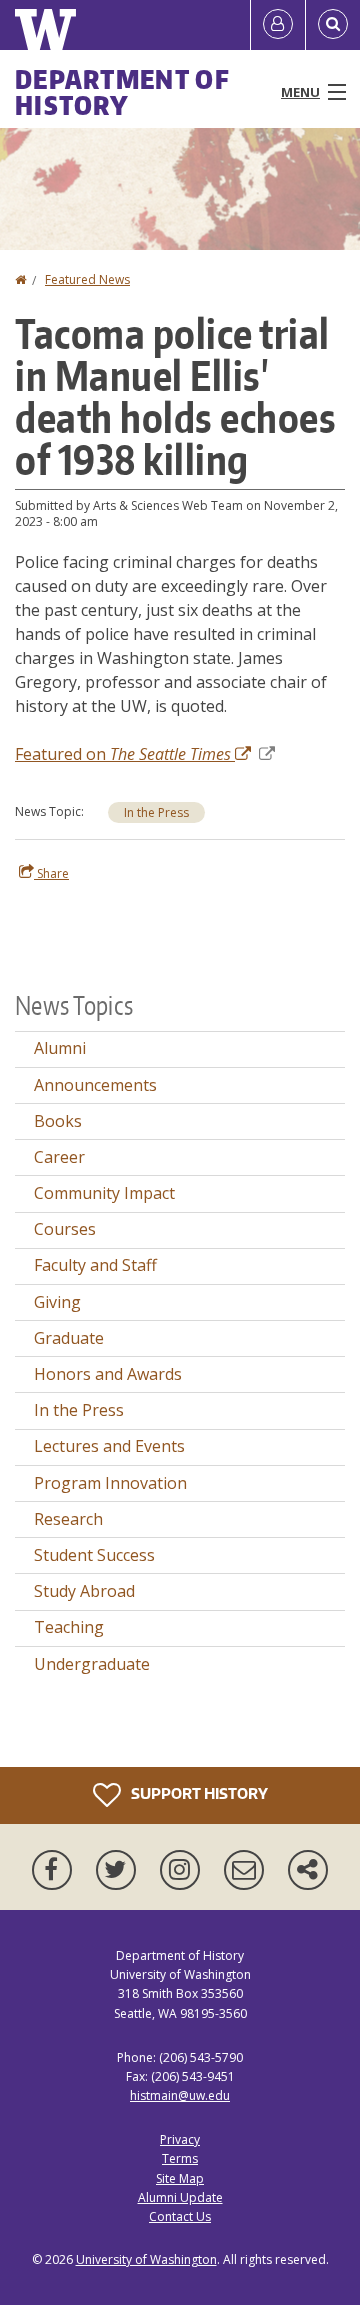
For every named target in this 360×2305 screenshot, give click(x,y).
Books (58, 1121)
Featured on (123, 754)
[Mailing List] (248, 1870)
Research (68, 1519)
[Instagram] (184, 1870)
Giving (57, 1302)
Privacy (180, 2139)
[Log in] (278, 25)
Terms (180, 2158)
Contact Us (180, 2216)
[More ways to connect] (308, 1870)
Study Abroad (84, 1591)
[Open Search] (333, 25)
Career (59, 1157)
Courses (65, 1229)
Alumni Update (180, 2197)
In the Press (156, 812)
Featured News (87, 279)
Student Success (94, 1555)
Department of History (122, 92)
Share (51, 873)
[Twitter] (120, 1870)
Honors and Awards (108, 1374)
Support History (198, 1793)
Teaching (69, 1627)
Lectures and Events (109, 1446)
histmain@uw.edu (180, 2095)
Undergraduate (92, 1664)
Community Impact (104, 1193)
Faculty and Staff (95, 1265)
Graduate (69, 1338)
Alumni (60, 1048)
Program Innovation (110, 1483)
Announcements (95, 1085)
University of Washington (146, 2259)
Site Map (180, 2178)
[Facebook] (56, 1870)
